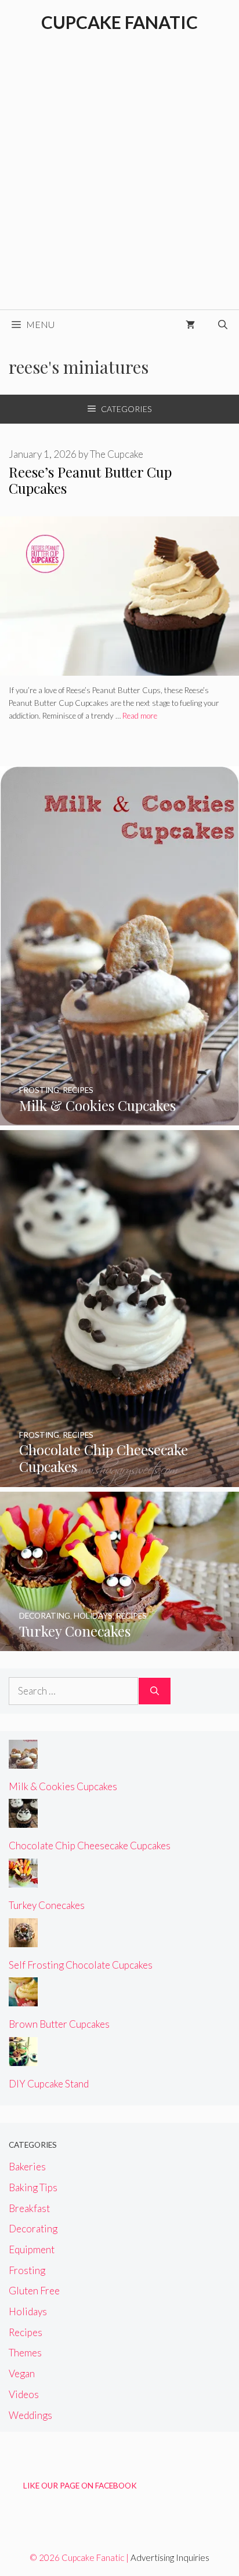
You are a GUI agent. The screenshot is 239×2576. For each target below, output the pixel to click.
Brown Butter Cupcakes (59, 2024)
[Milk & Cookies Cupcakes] (119, 1118)
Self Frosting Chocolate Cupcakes (81, 1965)
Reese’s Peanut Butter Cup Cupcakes (90, 480)
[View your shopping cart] (190, 325)
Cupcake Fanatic (119, 22)
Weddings (30, 2415)
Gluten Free (34, 2291)
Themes (25, 2353)
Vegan (22, 2373)
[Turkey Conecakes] (119, 1643)
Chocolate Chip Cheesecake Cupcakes (90, 1846)
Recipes (26, 2332)
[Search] (155, 1691)
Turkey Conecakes (47, 1905)
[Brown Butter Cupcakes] (23, 1999)
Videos (24, 2394)
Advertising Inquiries (170, 2557)
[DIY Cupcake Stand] (23, 2058)
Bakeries (27, 2167)
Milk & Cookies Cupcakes (63, 1786)
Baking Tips (33, 2187)
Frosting (27, 2270)
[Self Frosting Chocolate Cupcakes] (23, 1939)
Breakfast (29, 2208)
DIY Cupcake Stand (49, 2084)
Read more (140, 716)
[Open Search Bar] (223, 325)
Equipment (32, 2249)
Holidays (28, 2311)
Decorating (33, 2229)
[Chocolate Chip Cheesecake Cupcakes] (119, 1479)
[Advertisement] (119, 184)
